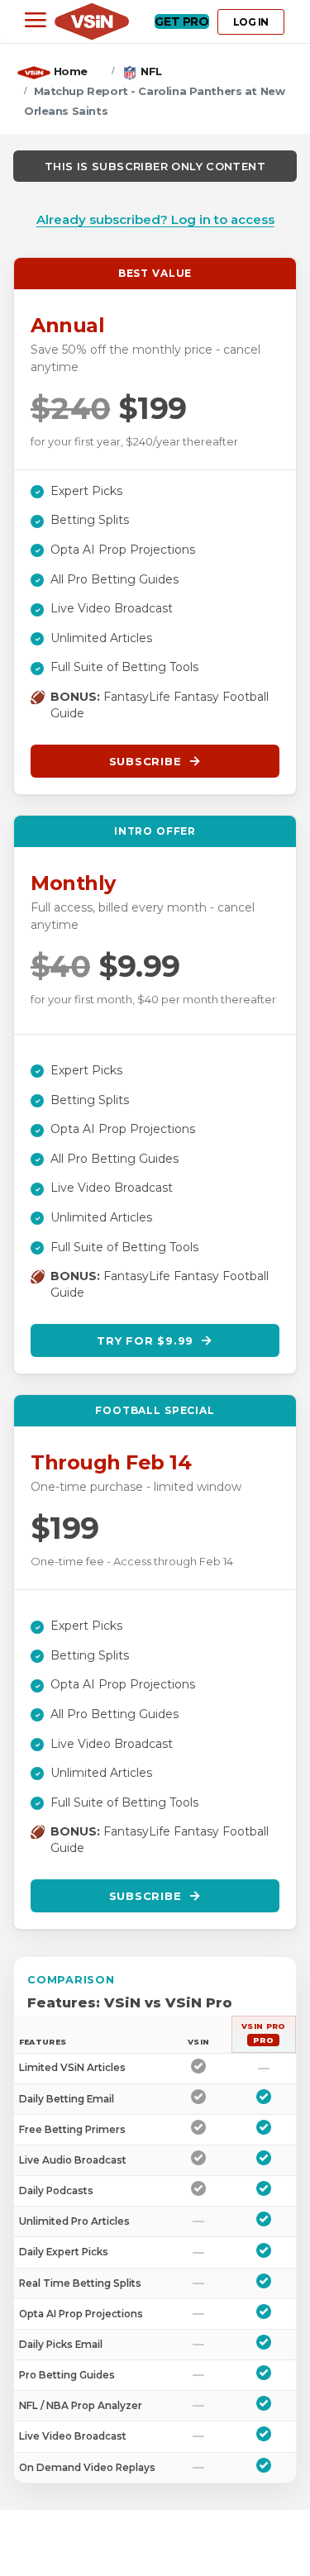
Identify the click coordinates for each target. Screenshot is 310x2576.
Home (71, 71)
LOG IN (251, 22)
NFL (151, 71)
